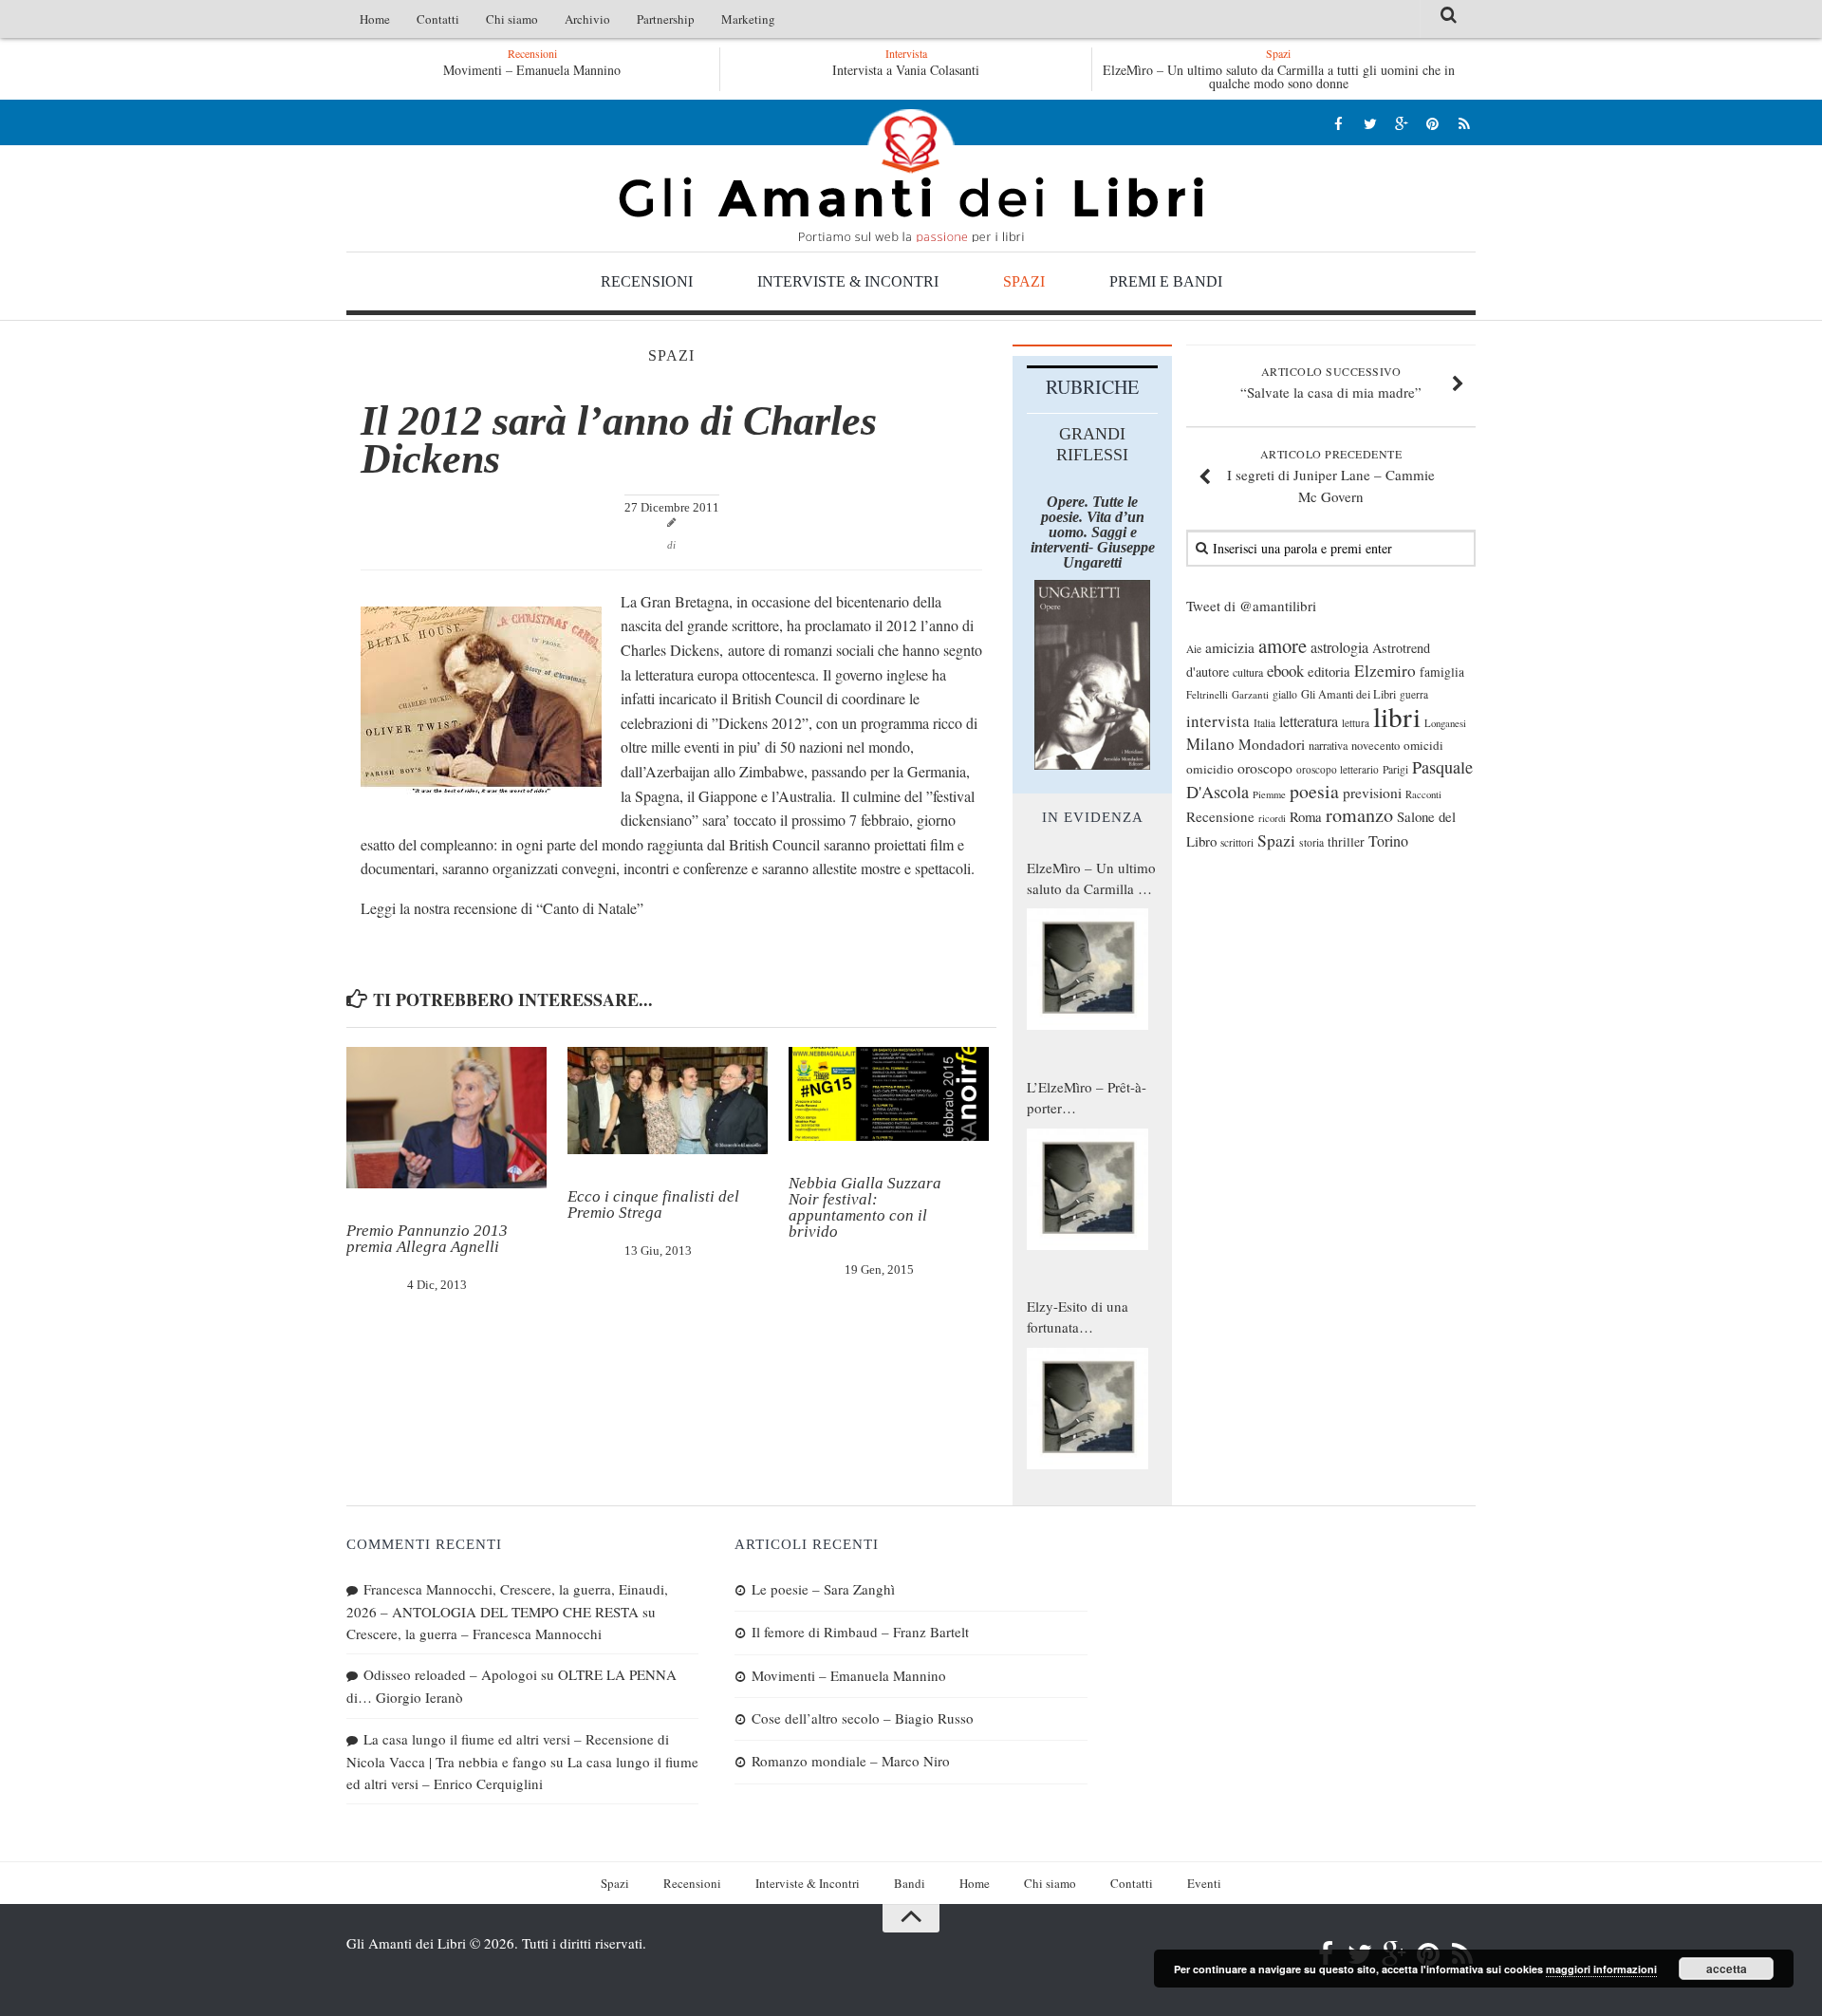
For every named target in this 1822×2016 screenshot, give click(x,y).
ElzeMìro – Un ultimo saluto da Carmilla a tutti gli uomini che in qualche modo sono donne (1279, 76)
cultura (1248, 672)
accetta (1727, 1969)
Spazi (1024, 281)
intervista (1218, 721)
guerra (1414, 694)
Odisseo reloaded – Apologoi (450, 1674)
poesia (1314, 791)
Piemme (1269, 794)
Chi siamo (512, 19)
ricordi (1272, 818)
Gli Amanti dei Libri (911, 176)
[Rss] (1464, 123)
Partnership (666, 19)
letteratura (1309, 721)
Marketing (748, 19)
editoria (1329, 671)
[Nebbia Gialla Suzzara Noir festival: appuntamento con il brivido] (889, 1094)
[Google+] (1401, 123)
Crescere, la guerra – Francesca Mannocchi (474, 1633)
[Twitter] (1370, 123)
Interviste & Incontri (848, 281)
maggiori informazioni (1601, 1969)
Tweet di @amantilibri (1251, 606)
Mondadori (1272, 744)
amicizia (1230, 647)
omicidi (1423, 745)
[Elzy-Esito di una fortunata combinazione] (1088, 1409)
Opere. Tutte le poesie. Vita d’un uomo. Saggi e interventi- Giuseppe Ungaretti (1093, 532)
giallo (1285, 694)
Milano (1210, 744)
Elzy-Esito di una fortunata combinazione (1078, 1317)
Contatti (438, 19)
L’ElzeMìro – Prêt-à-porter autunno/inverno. (1087, 1098)
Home (375, 19)
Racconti (1423, 794)
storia (1311, 842)
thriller (1346, 841)
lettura (1356, 723)
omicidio (1210, 769)
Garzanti (1250, 694)
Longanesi (1445, 723)
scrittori (1237, 842)
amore (1283, 645)
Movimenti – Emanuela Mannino (532, 70)
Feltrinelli (1207, 694)
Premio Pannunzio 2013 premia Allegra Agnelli (427, 1239)
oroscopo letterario (1338, 769)
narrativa (1328, 745)
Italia (1264, 723)
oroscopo (1265, 767)
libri (1397, 716)
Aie (1194, 649)
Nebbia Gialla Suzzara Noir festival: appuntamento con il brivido (865, 1207)
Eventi (1204, 1883)
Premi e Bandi (1166, 281)
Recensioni (647, 281)
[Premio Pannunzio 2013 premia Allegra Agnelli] (446, 1118)
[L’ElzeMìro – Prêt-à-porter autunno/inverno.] (1088, 1189)
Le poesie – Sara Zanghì (823, 1589)
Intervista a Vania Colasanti (906, 70)
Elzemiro (1385, 671)
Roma (1306, 816)
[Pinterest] (1432, 123)
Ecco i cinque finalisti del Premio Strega (653, 1204)
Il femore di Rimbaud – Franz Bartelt (860, 1632)
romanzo (1359, 815)
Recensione (1220, 816)
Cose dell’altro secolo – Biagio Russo (863, 1718)
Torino (1388, 841)
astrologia (1339, 647)
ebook (1285, 671)
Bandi (910, 1883)
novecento (1376, 746)
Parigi (1395, 769)
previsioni (1372, 793)
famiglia (1442, 672)
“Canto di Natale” (590, 908)
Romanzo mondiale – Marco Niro (851, 1761)
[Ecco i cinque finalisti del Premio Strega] (668, 1101)
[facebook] (1339, 123)
